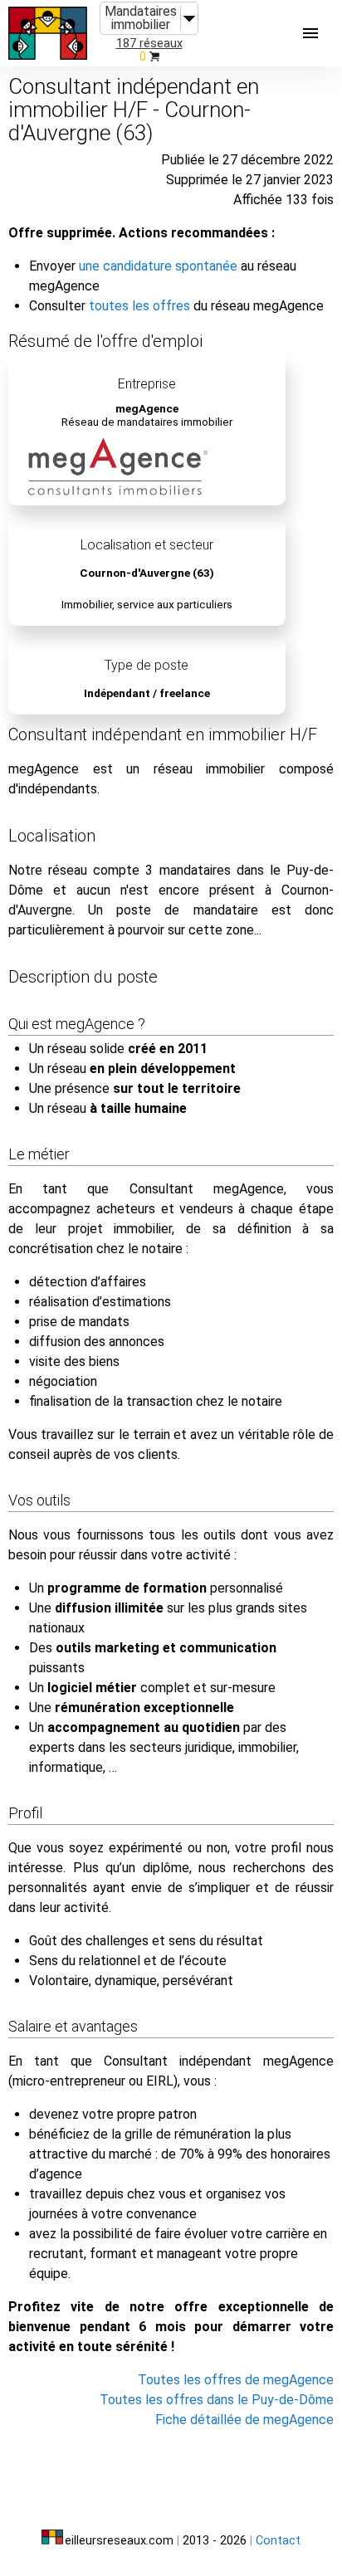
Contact (278, 2541)
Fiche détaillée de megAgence (244, 2420)
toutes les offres (139, 306)
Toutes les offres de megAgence (236, 2380)
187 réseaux (149, 44)
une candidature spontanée (158, 266)
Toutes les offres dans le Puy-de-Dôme (217, 2400)
